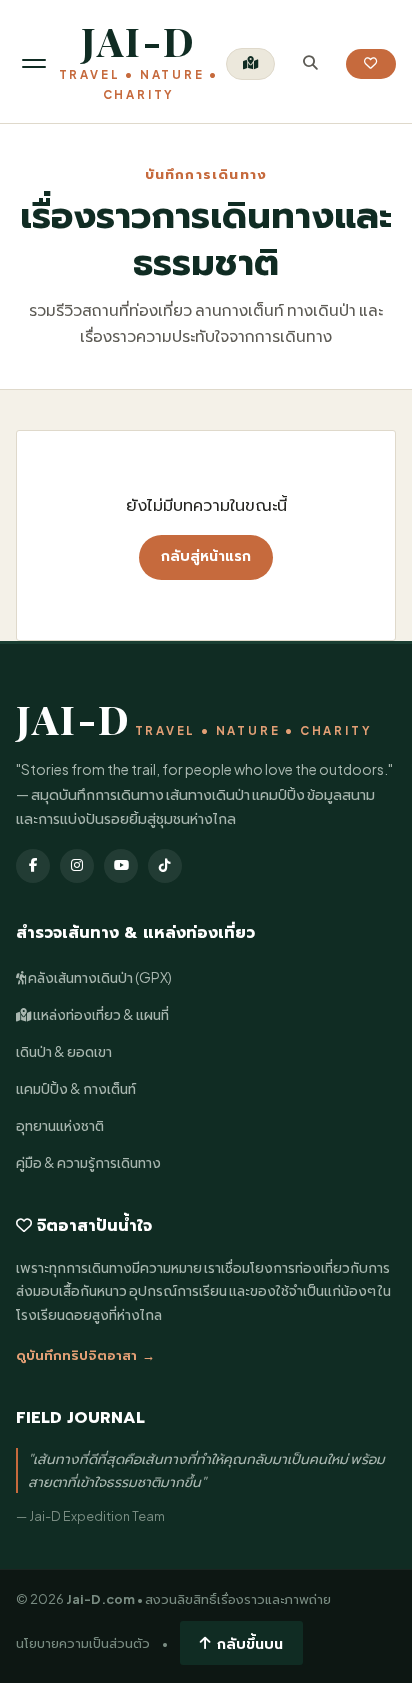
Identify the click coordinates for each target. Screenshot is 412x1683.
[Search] (310, 63)
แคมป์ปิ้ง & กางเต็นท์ (76, 1088)
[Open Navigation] (34, 63)
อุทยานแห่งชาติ (60, 1125)
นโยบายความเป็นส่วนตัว (83, 1643)
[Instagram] (77, 866)
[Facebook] (33, 866)
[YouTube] (121, 866)
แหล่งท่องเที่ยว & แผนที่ (100, 1014)
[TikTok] (165, 866)
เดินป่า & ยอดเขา (64, 1051)
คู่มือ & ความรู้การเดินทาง (88, 1162)
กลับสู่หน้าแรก (206, 556)
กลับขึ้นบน (250, 1643)
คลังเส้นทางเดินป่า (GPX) (99, 977)
